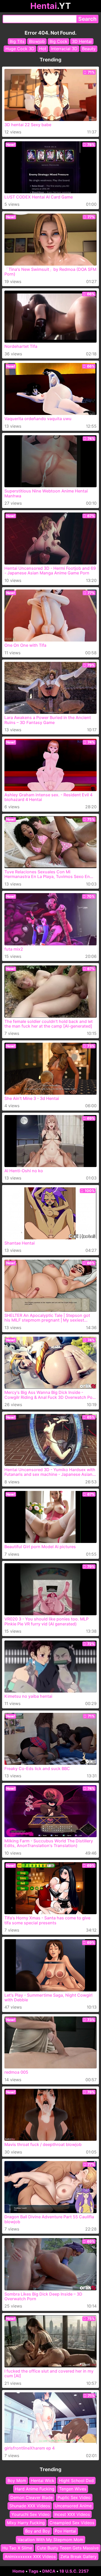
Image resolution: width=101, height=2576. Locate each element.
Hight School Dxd (76, 2481)
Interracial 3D (64, 49)
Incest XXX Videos (72, 2514)
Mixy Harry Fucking (26, 2523)
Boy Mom (17, 2481)
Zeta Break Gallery (78, 2556)
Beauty (89, 49)
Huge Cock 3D (20, 49)
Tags (33, 2571)
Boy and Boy (38, 2531)
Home (19, 2571)
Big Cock (58, 41)
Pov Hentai (65, 2531)
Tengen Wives (73, 2489)
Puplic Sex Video (74, 2497)
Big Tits (17, 41)
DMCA (49, 2571)
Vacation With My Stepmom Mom (51, 2540)
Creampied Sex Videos (72, 2523)
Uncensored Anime (73, 2506)
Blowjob (37, 41)
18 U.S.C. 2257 (74, 2571)
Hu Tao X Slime (17, 2548)
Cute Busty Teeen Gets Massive (68, 2548)
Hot (43, 49)
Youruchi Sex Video (31, 2514)
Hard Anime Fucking (35, 2489)
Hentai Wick (43, 2481)
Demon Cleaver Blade (32, 2497)
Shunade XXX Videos (30, 2506)
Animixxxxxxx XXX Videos (30, 2556)
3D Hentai (82, 41)
